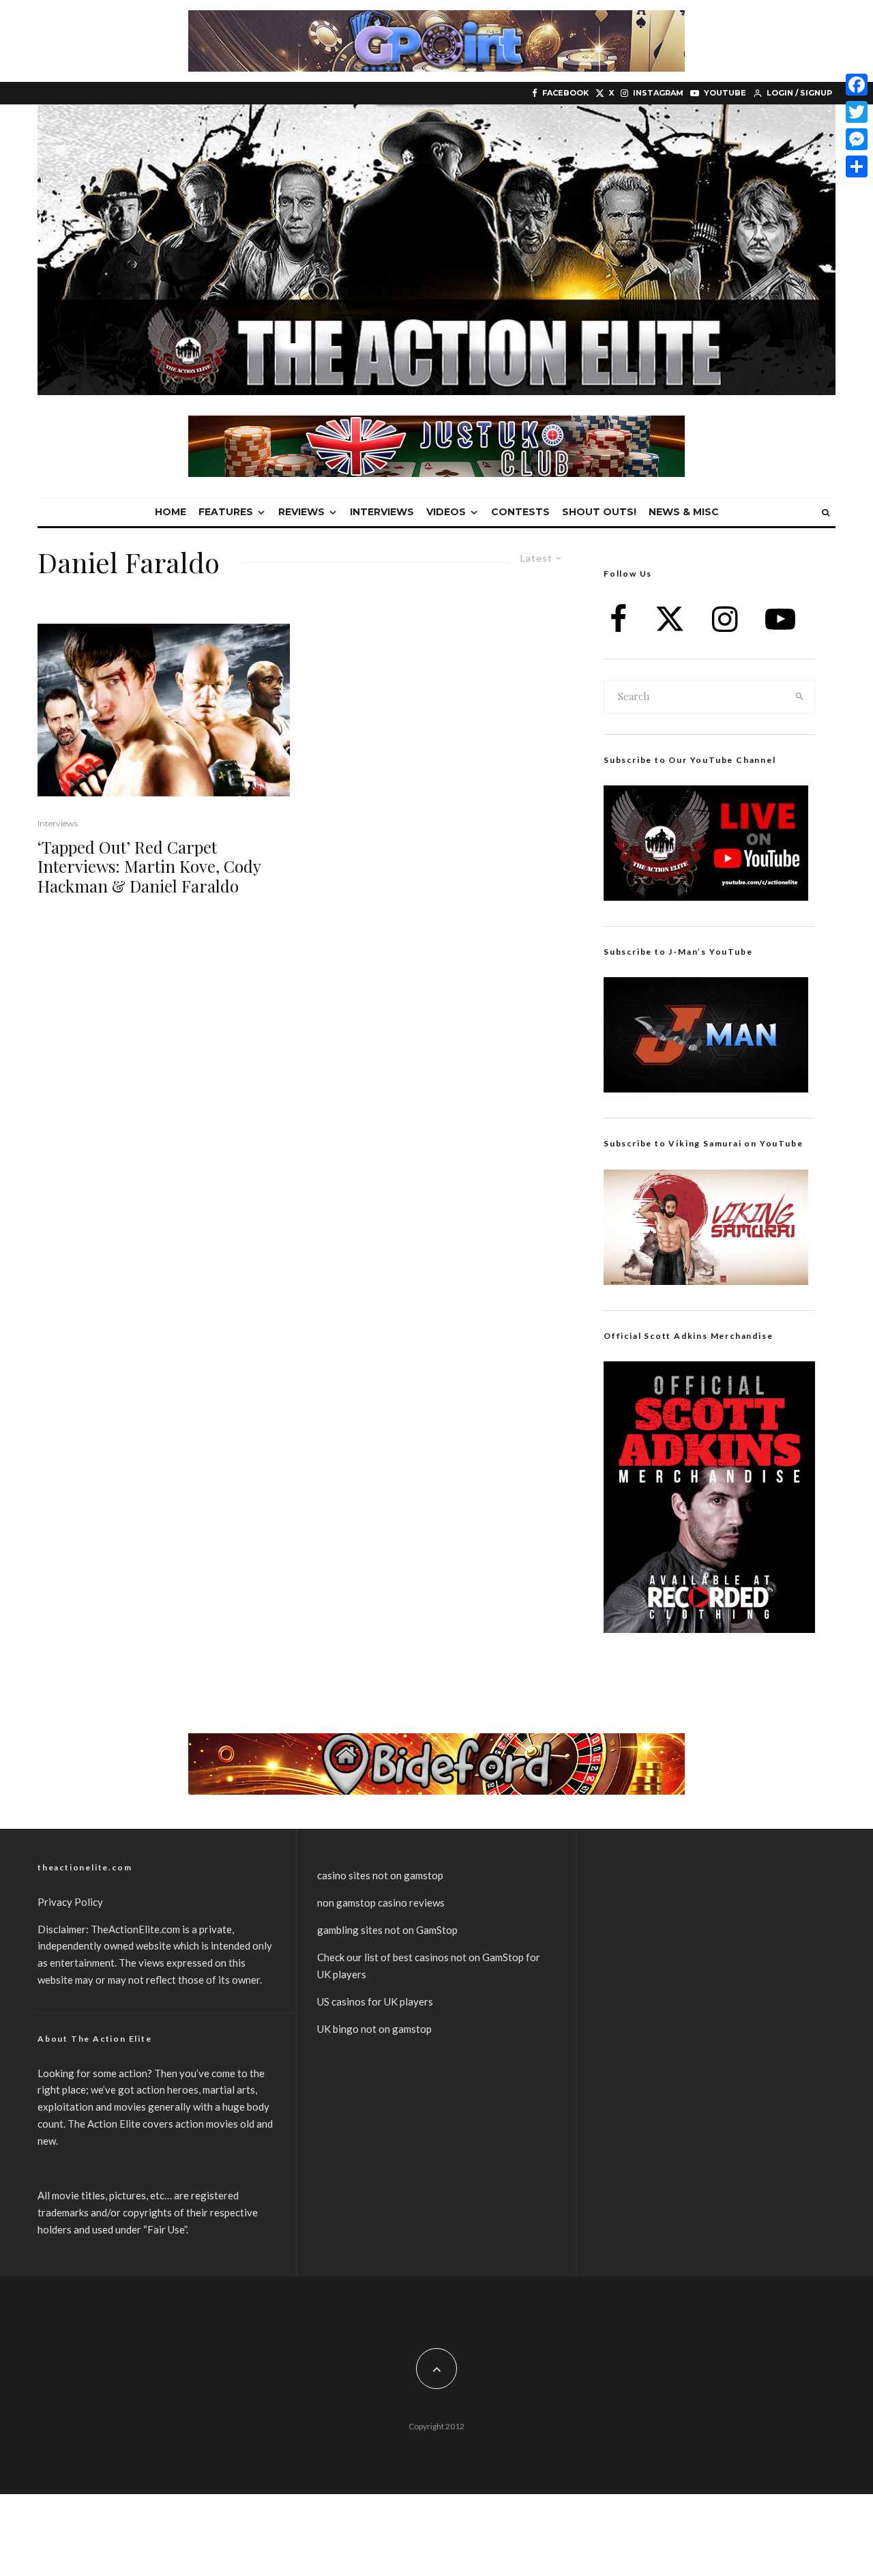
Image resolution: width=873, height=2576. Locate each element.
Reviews (301, 512)
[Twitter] (857, 112)
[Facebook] (857, 85)
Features (226, 512)
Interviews (382, 512)
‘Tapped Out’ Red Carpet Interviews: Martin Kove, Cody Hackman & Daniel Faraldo (149, 867)
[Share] (857, 167)
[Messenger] (857, 139)
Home (171, 512)
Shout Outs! (599, 512)
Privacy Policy (70, 1902)
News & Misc (684, 512)
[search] (800, 697)
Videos (446, 512)
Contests (520, 512)
